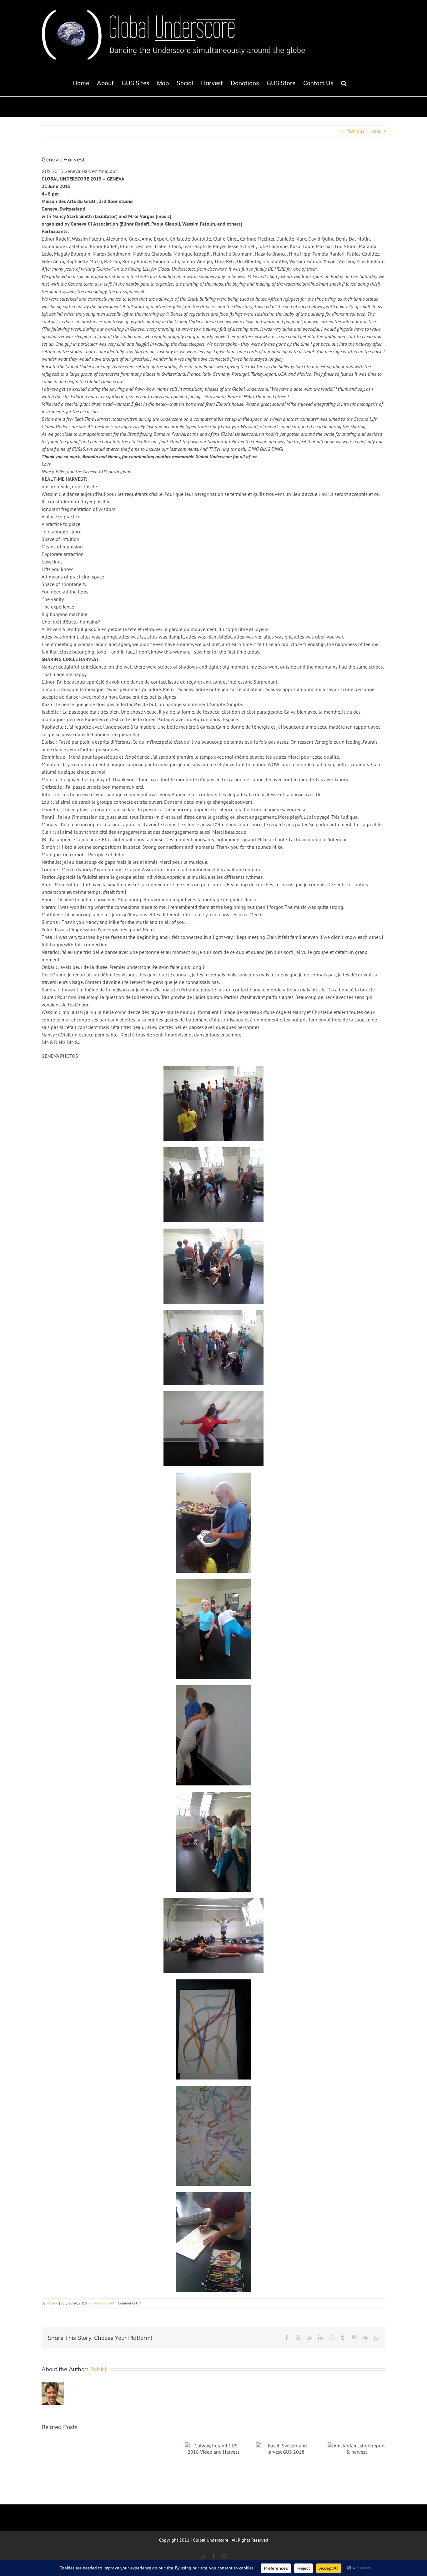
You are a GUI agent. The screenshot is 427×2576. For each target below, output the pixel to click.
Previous (355, 131)
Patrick (52, 2303)
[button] (344, 83)
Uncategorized (103, 2303)
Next (375, 131)
